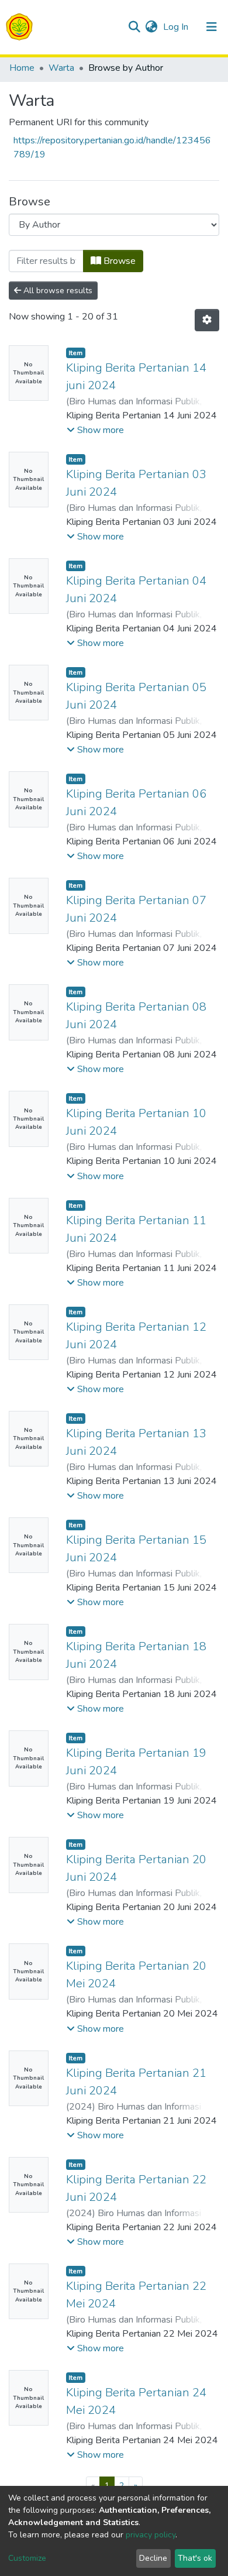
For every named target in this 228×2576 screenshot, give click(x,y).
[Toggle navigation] (212, 27)
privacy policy (151, 2535)
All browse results (57, 291)
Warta (61, 68)
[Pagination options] (207, 320)
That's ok (195, 2558)
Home (22, 68)
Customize (27, 2558)
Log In (177, 27)
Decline (153, 2558)
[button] (151, 27)
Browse (118, 261)
